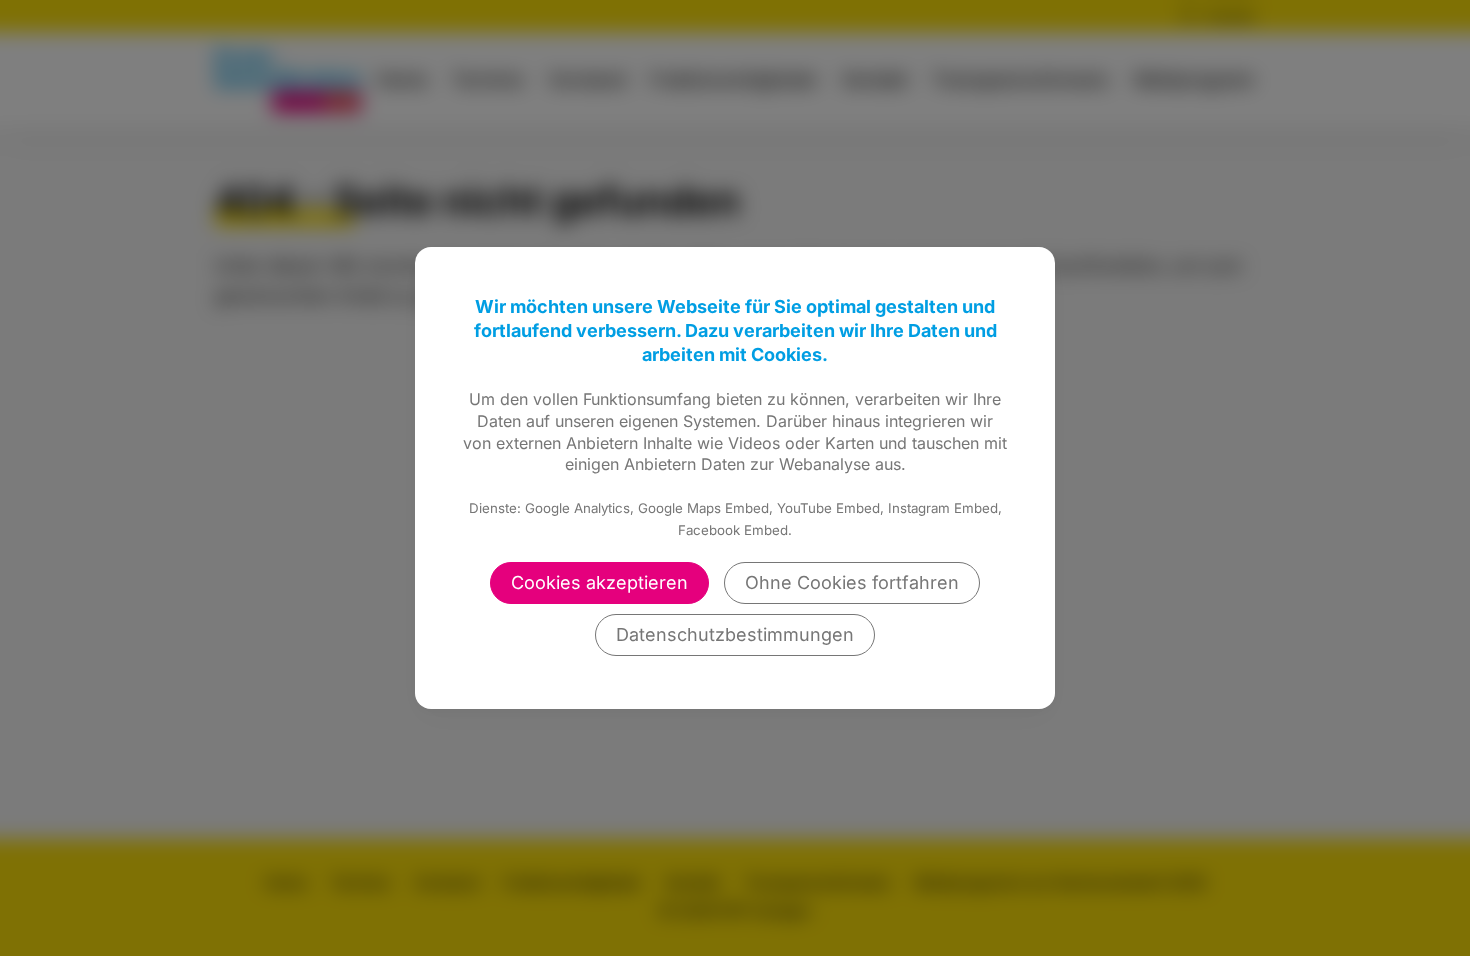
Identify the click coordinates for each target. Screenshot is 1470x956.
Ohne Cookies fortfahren (852, 582)
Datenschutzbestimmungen (735, 634)
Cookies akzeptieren (599, 582)
